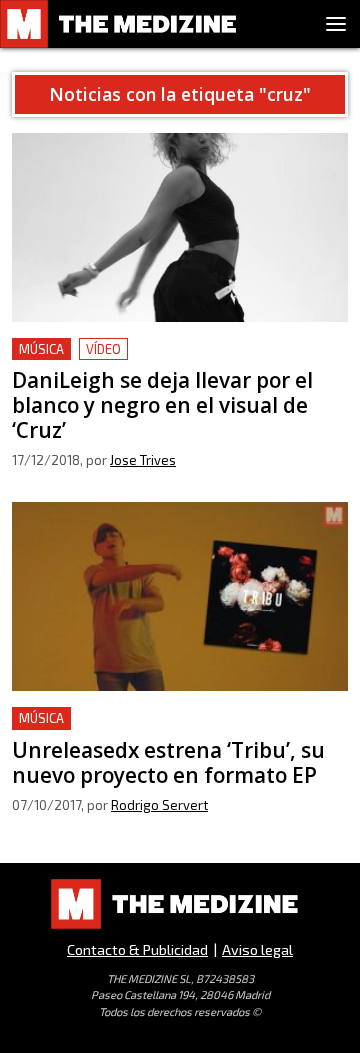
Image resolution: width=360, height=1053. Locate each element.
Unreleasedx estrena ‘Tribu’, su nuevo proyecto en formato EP (145, 730)
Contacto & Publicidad (137, 949)
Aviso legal (257, 949)
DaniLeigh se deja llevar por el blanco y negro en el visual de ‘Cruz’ (178, 361)
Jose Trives (143, 460)
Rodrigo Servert (159, 805)
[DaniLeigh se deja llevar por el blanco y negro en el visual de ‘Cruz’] (180, 227)
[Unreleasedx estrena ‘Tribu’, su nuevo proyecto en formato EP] (180, 596)
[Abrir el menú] (336, 24)
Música (41, 349)
